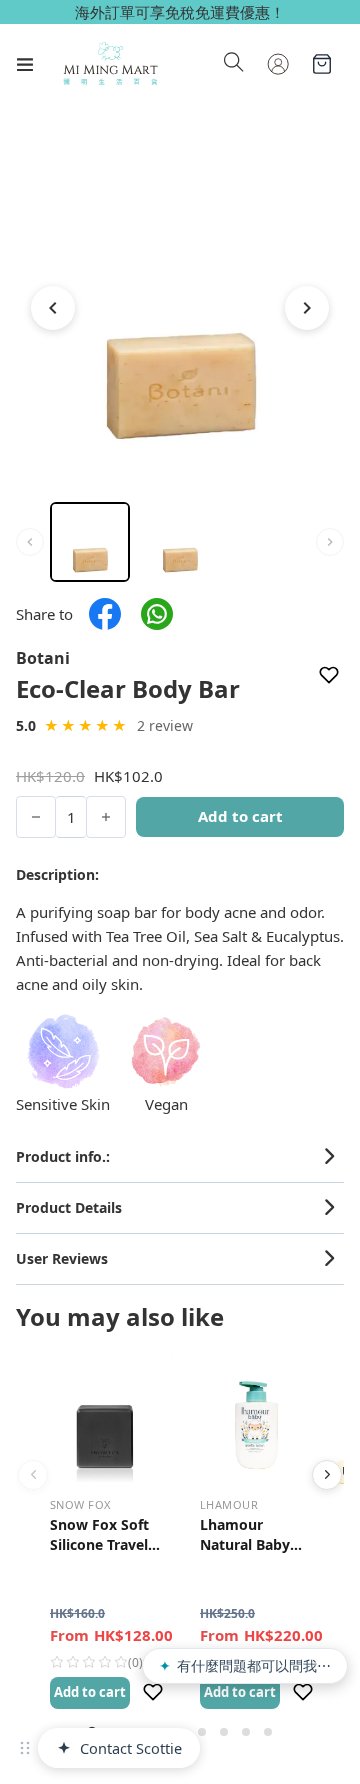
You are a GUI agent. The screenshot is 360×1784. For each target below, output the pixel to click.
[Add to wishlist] (329, 676)
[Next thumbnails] (330, 542)
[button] (180, 1157)
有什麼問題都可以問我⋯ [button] (245, 1665)
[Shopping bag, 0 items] (322, 64)
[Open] (25, 64)
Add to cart (90, 1692)
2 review (165, 725)
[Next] (307, 308)
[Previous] (53, 308)
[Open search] (234, 64)
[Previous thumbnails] (30, 542)
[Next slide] (327, 1475)
